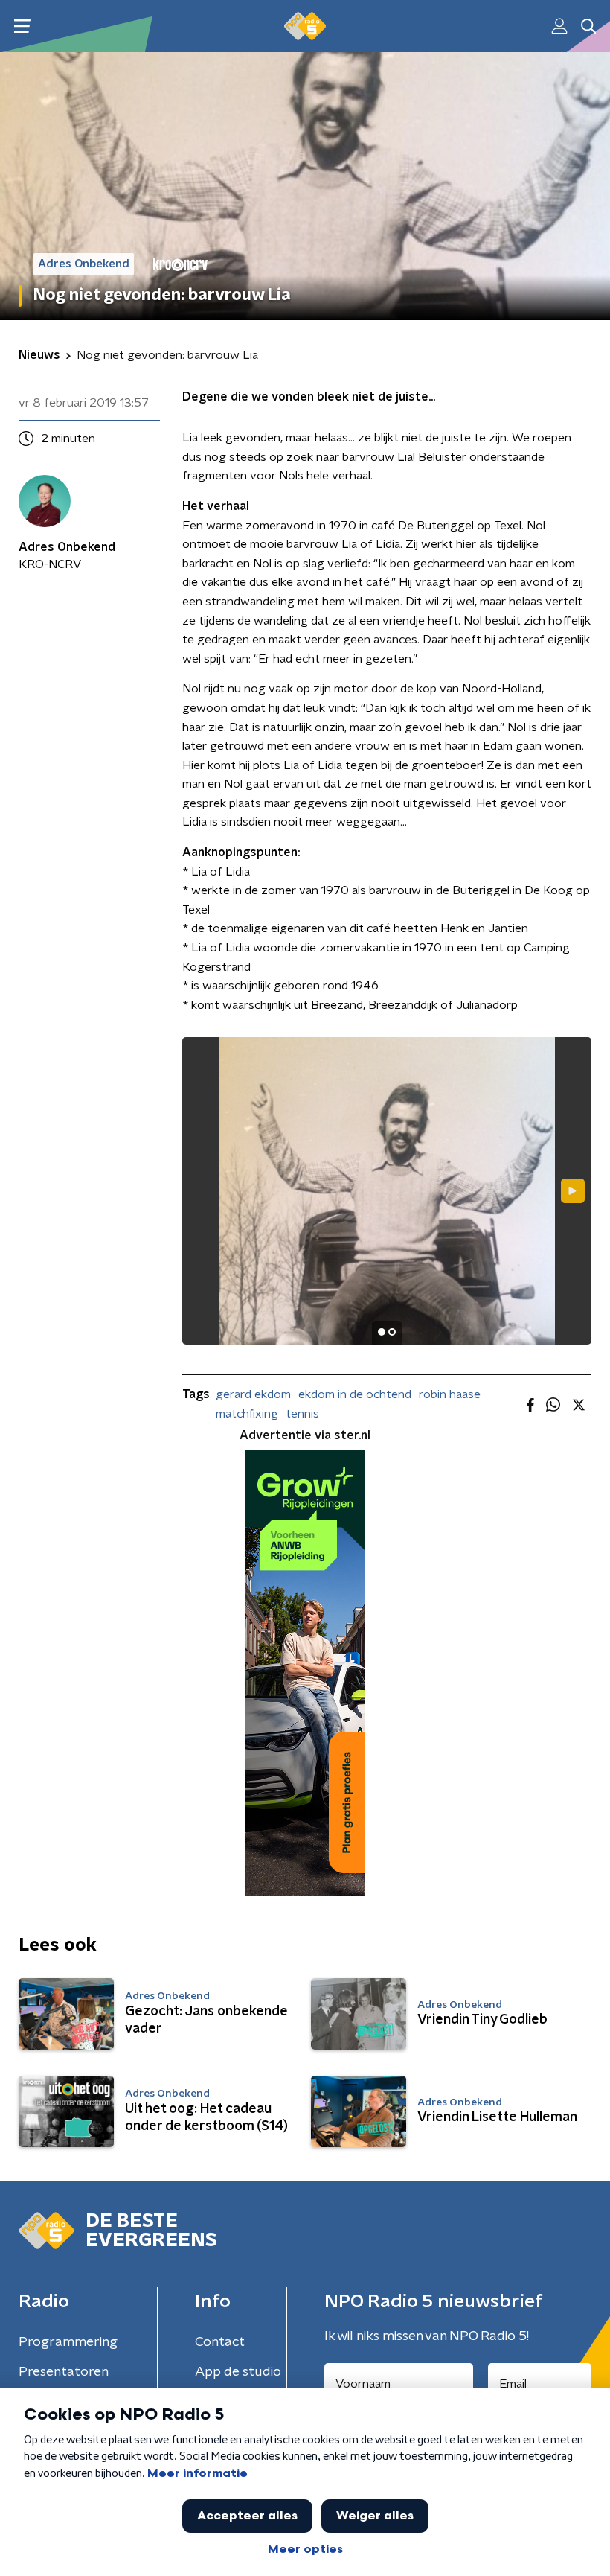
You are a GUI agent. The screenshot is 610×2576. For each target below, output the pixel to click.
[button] (22, 26)
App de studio (238, 2372)
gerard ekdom (253, 1394)
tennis (302, 1414)
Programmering (68, 2342)
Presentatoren (64, 2372)
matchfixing (247, 1414)
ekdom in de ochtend (355, 1394)
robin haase (450, 1394)
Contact (220, 2342)
